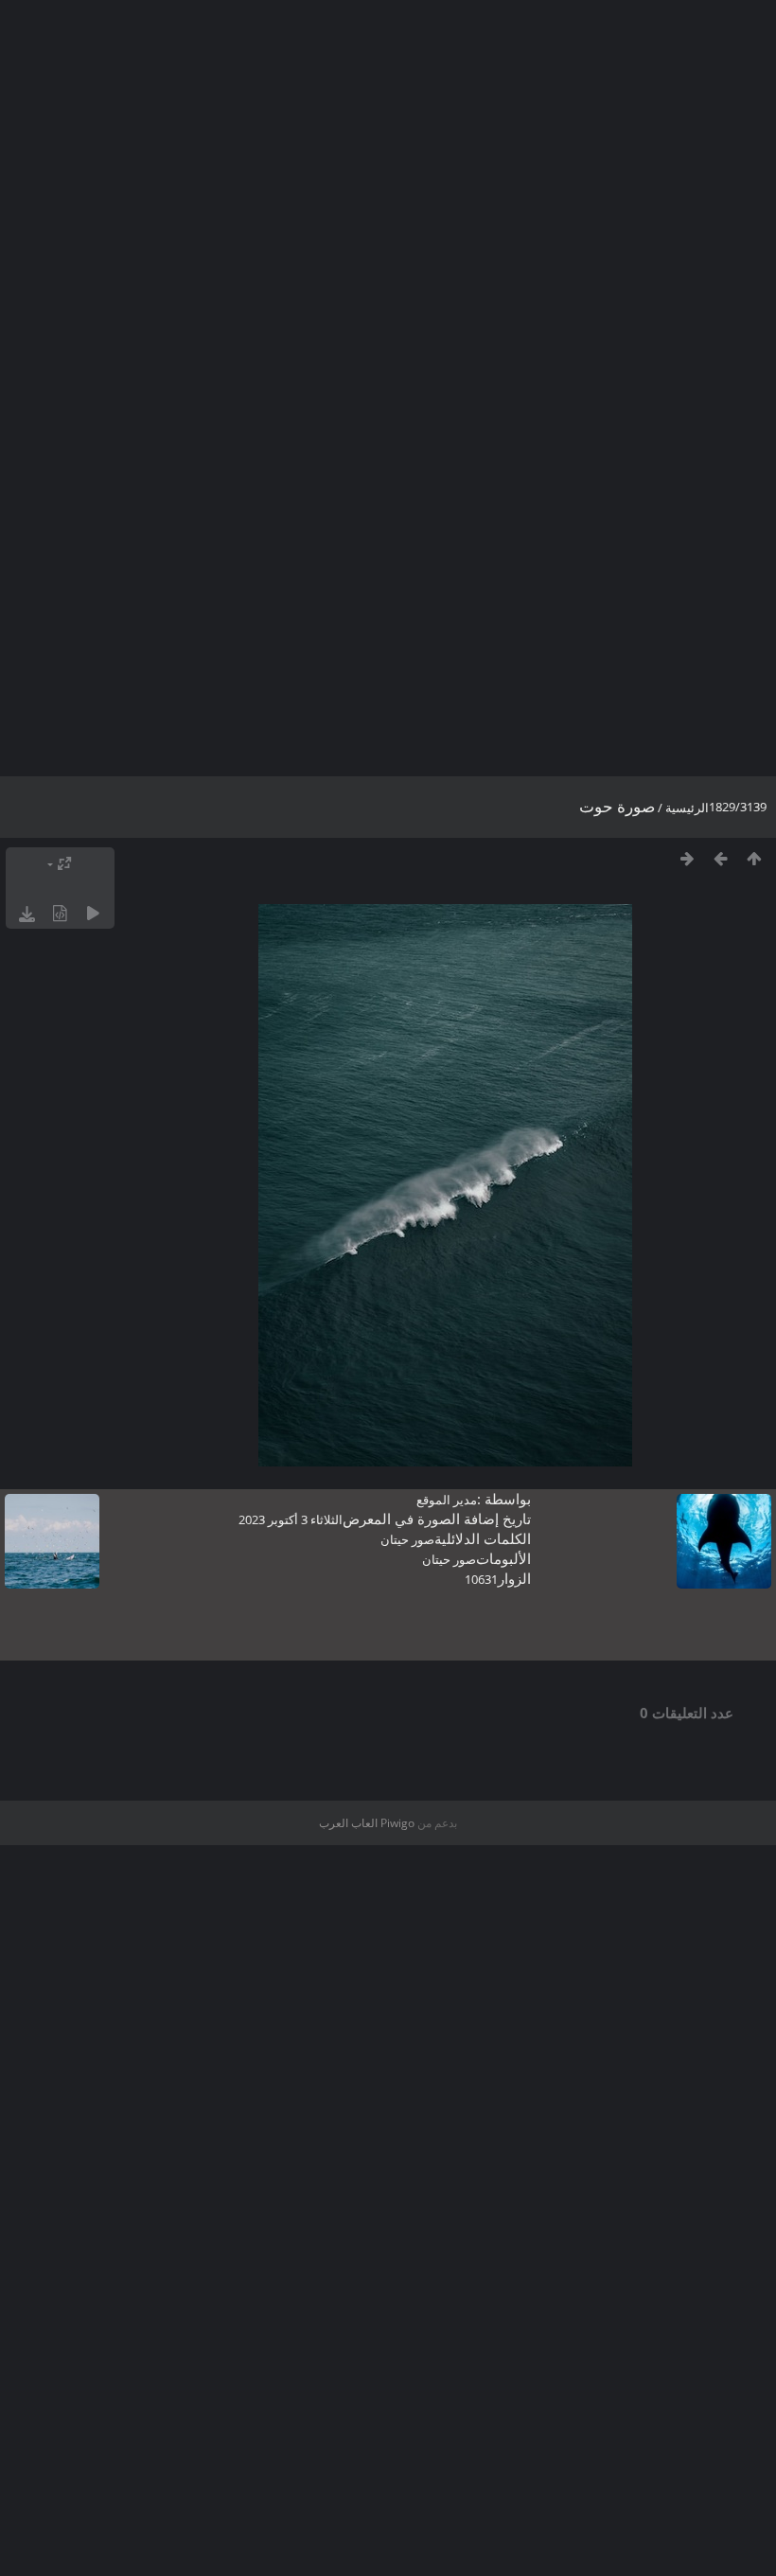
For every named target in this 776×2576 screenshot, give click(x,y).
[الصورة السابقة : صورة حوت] (721, 858)
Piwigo (397, 1823)
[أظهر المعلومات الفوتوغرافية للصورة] (60, 913)
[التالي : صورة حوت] (688, 858)
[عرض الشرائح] (93, 913)
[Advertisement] (388, 256)
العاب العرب (348, 1823)
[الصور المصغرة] (754, 858)
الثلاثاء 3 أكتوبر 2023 (291, 1519)
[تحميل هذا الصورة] (27, 913)
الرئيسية (687, 808)
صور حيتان (407, 1539)
